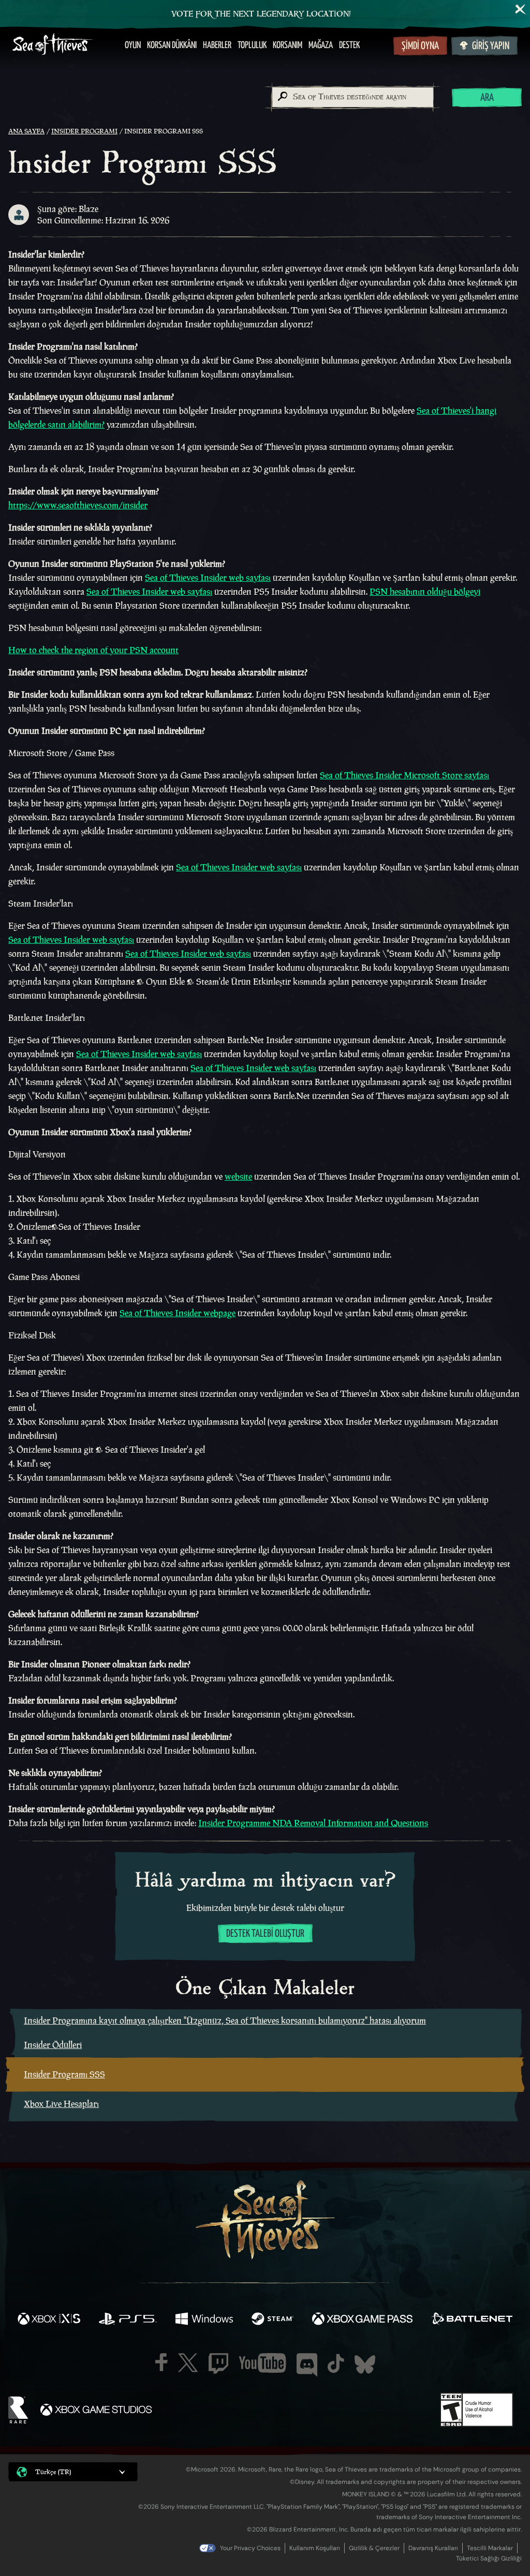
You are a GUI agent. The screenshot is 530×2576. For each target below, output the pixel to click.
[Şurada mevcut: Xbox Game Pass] (362, 2320)
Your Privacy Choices (250, 2548)
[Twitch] (218, 2363)
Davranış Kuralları (433, 2548)
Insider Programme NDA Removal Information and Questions (313, 1823)
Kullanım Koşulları (315, 2548)
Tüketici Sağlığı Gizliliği (489, 2558)
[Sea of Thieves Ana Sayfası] (53, 45)
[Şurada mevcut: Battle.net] (472, 2320)
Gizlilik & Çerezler (374, 2548)
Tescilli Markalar (490, 2548)
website (238, 1177)
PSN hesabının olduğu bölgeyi (425, 592)
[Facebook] (161, 2362)
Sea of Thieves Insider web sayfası (208, 578)
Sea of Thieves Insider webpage (178, 1313)
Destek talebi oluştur (265, 1934)
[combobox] (352, 97)
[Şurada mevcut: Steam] (273, 2320)
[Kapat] (521, 9)
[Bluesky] (365, 2364)
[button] (73, 2472)
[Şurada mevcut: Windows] (204, 2320)
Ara (487, 98)
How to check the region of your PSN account (93, 650)
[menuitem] (133, 46)
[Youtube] (262, 2363)
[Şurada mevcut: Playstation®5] (128, 2320)
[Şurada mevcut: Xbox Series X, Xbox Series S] (49, 2320)
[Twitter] (188, 2363)
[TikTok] (336, 2363)
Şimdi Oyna (420, 46)
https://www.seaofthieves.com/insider (78, 505)
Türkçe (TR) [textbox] (53, 2472)
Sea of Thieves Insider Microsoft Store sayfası (404, 775)
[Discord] (307, 2365)
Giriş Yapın (491, 46)
